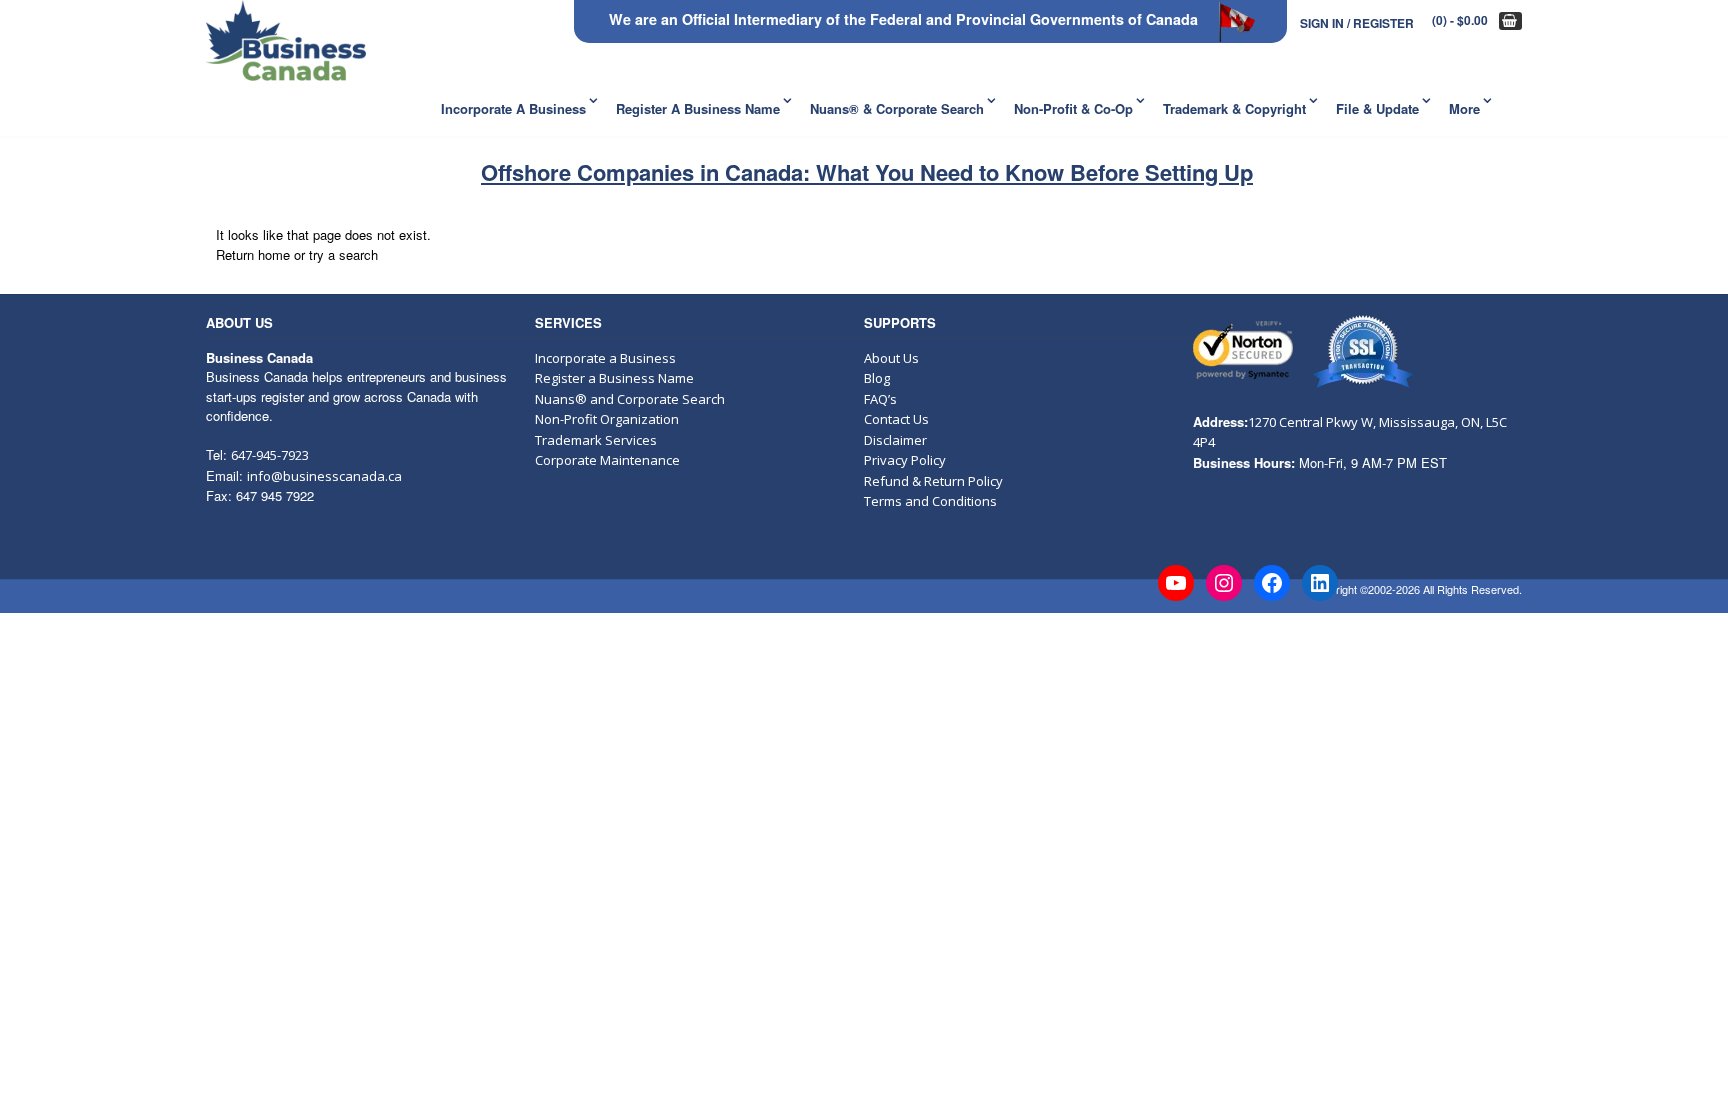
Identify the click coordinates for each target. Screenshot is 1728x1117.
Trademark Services (596, 440)
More (1464, 108)
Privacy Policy (905, 460)
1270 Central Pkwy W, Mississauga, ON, (1367, 422)
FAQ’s (880, 399)
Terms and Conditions (930, 501)
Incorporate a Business (513, 108)
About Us (891, 358)
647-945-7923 (270, 455)
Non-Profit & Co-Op (1073, 108)
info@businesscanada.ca (324, 476)
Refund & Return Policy (933, 481)
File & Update (1377, 108)
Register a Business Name (698, 108)
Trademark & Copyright (1234, 108)
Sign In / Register (1357, 22)
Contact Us (896, 419)
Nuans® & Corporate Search (897, 108)
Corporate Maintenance (607, 460)
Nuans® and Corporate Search (630, 399)
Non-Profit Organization (607, 419)
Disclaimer (895, 440)
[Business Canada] (286, 40)
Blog (877, 378)
